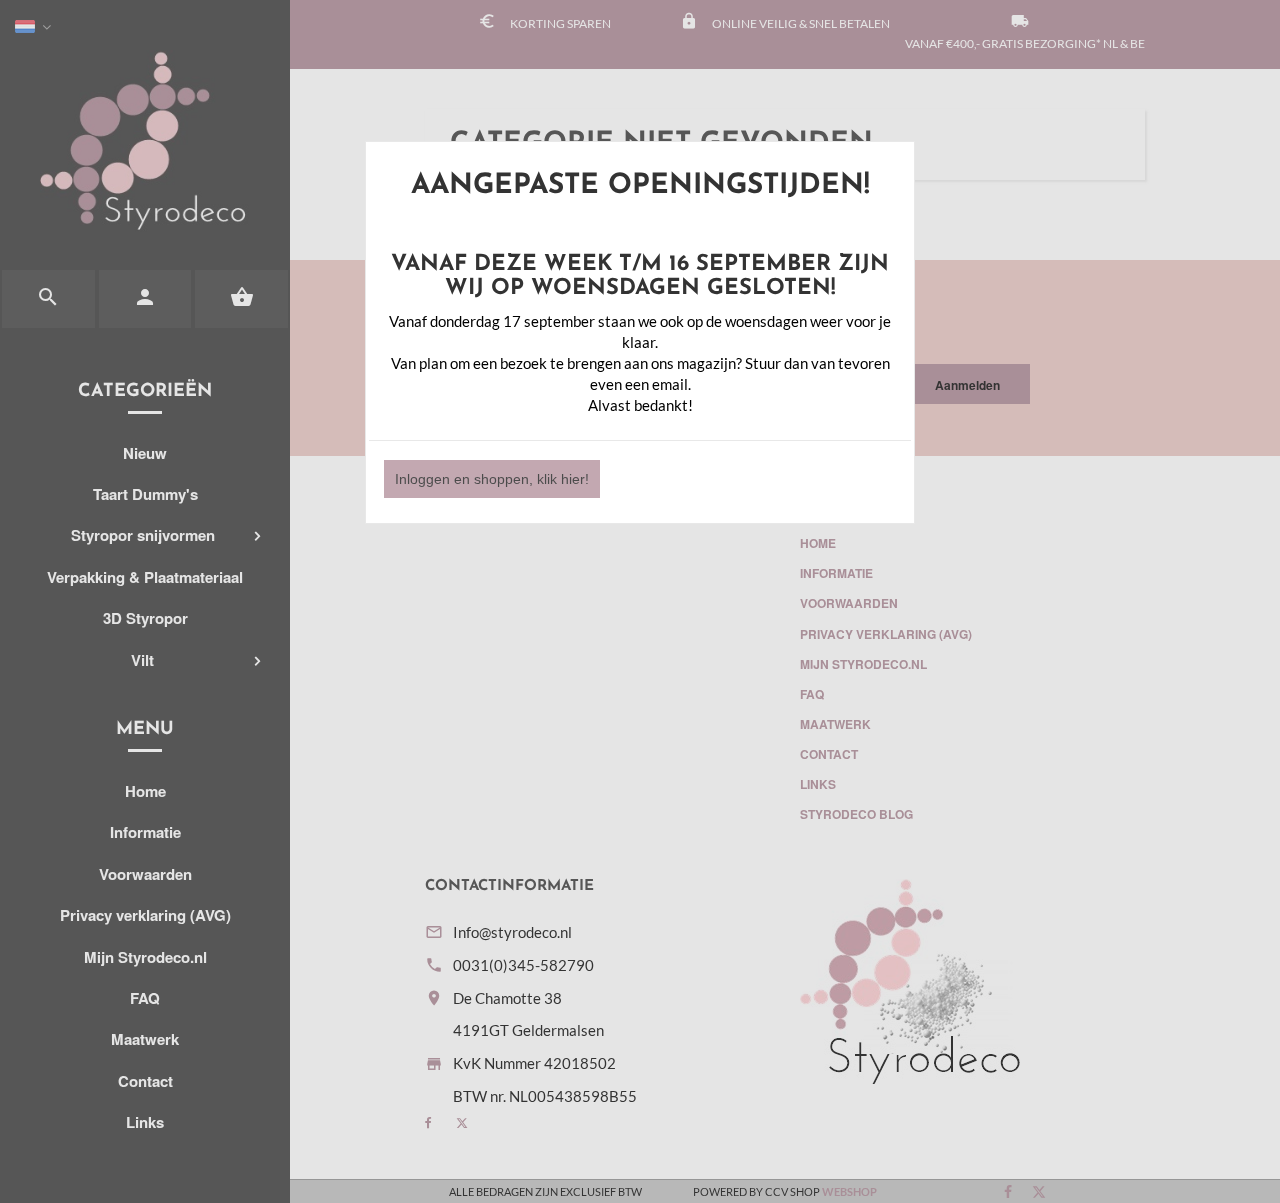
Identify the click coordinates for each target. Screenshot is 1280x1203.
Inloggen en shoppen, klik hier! (492, 479)
